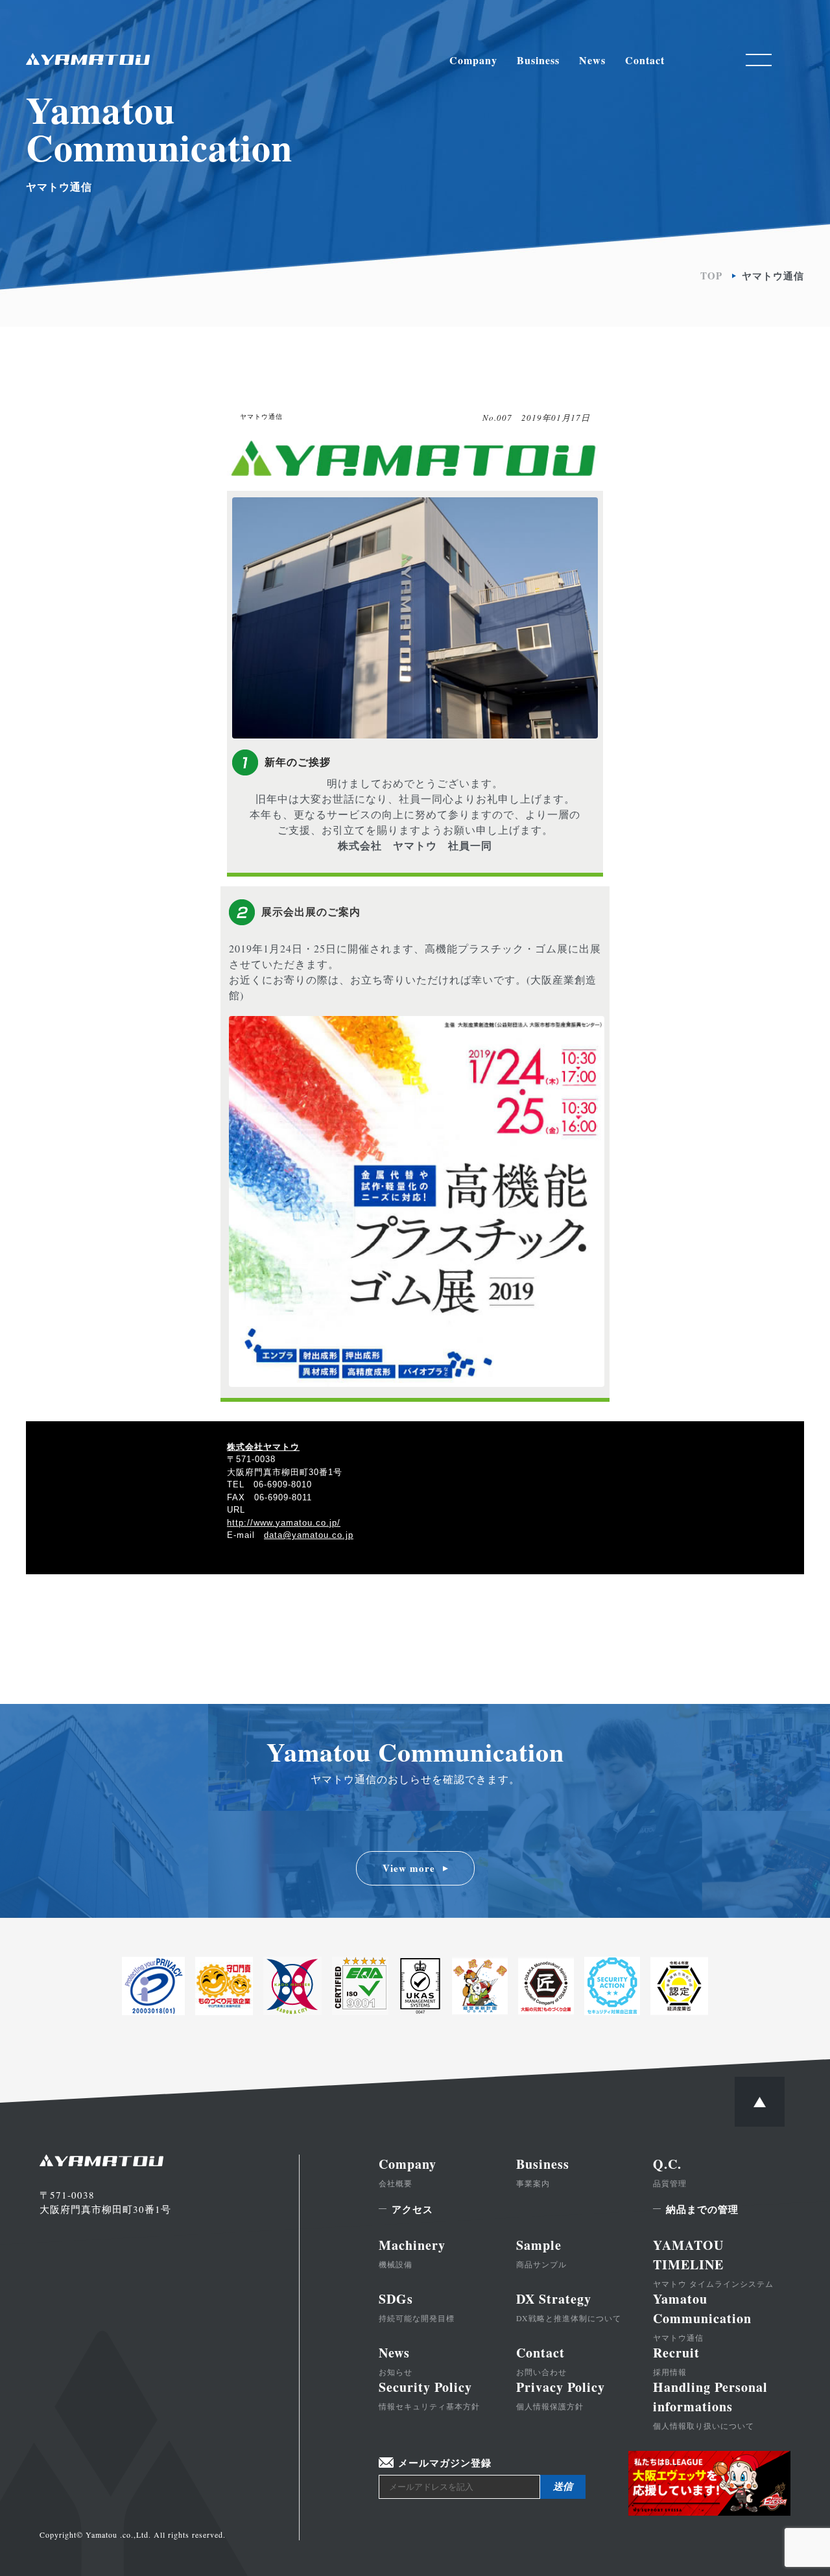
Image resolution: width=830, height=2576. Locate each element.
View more (409, 1868)
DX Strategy (569, 2306)
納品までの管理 (702, 2209)
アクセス (412, 2209)
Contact (645, 60)
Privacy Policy (561, 2394)
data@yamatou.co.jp (309, 1535)
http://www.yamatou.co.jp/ (284, 1523)
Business (538, 60)
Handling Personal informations (710, 2404)
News (592, 60)
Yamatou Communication (702, 2316)
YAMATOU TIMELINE (713, 2262)
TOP (711, 276)
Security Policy (429, 2394)
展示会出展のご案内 (311, 912)
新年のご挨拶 (298, 762)
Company (473, 60)
